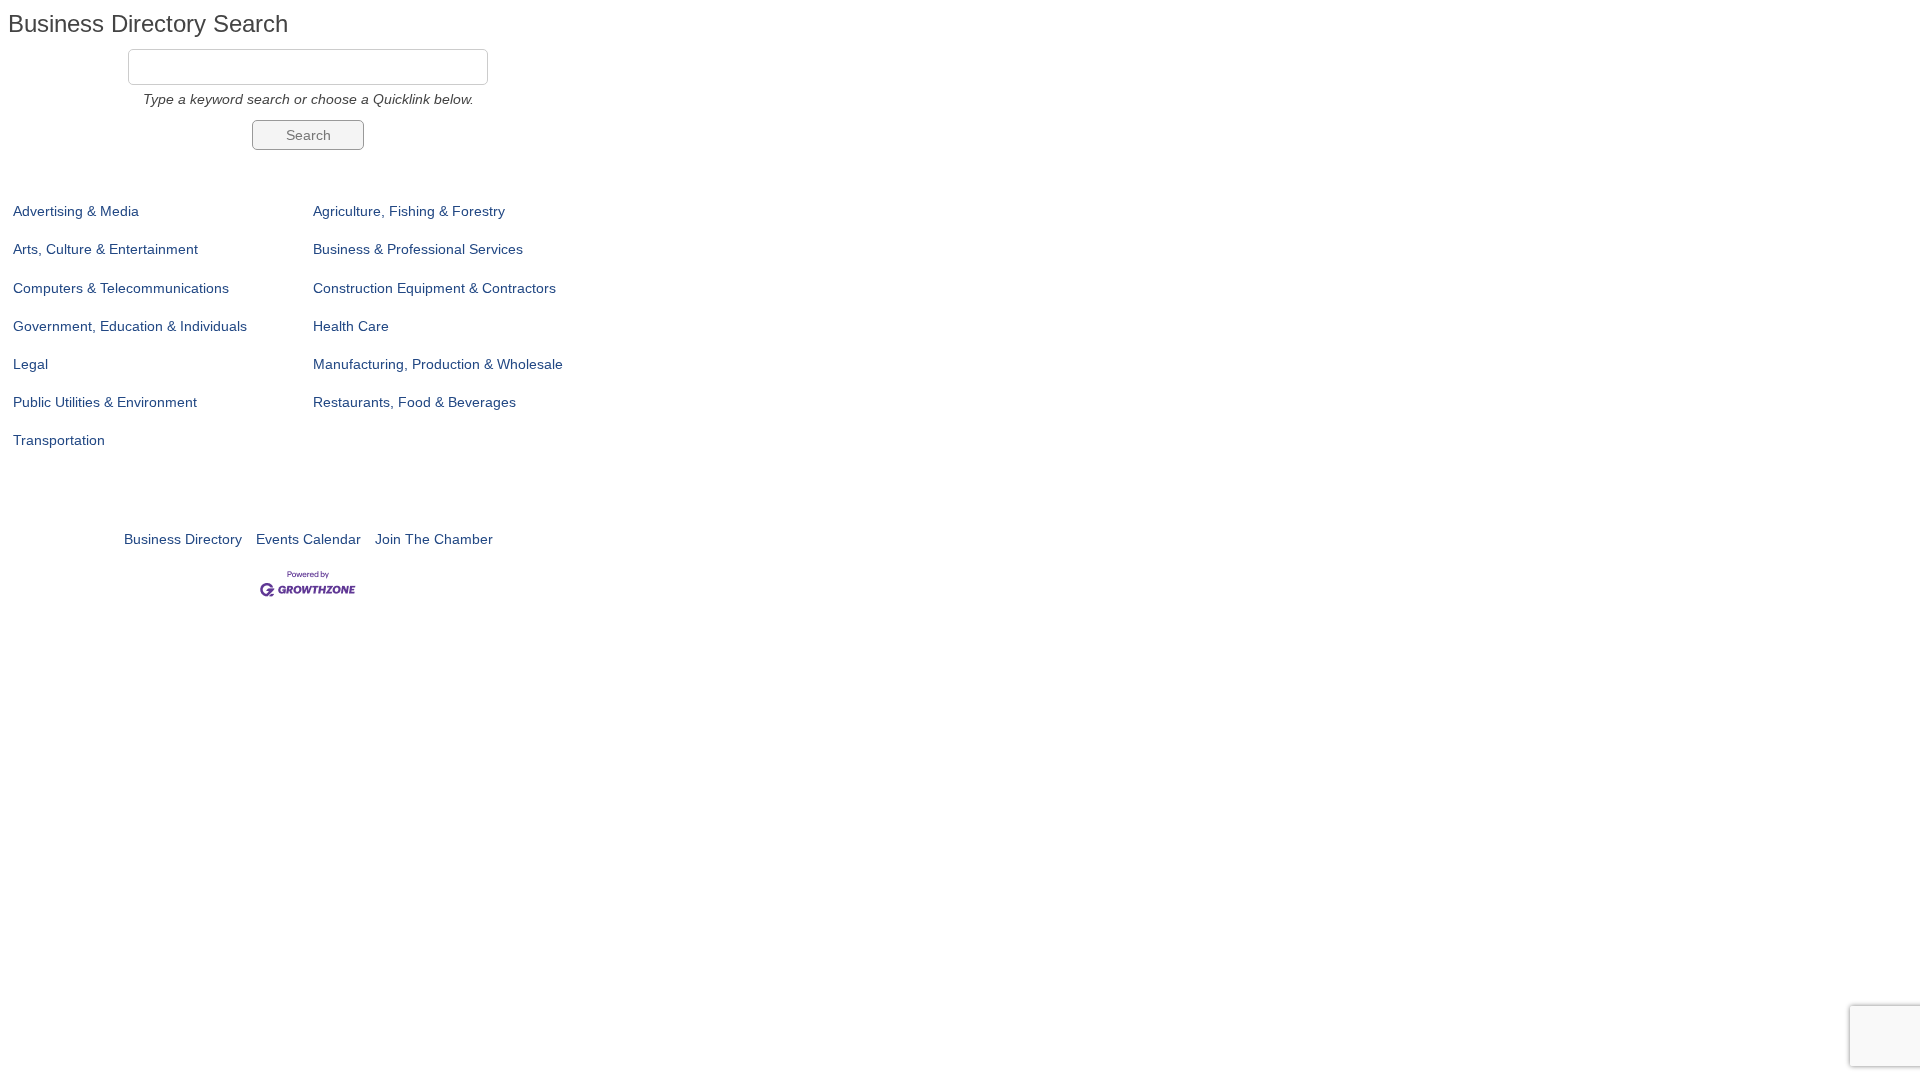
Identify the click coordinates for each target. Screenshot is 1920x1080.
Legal (30, 364)
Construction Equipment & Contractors (434, 288)
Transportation (59, 440)
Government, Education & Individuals (130, 326)
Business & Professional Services (418, 249)
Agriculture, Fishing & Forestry (409, 211)
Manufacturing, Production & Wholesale (438, 364)
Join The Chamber (434, 539)
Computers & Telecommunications (121, 288)
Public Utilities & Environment (105, 402)
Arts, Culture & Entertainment (105, 249)
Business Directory (183, 539)
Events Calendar (308, 539)
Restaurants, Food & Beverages (414, 402)
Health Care (351, 326)
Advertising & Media (76, 211)
